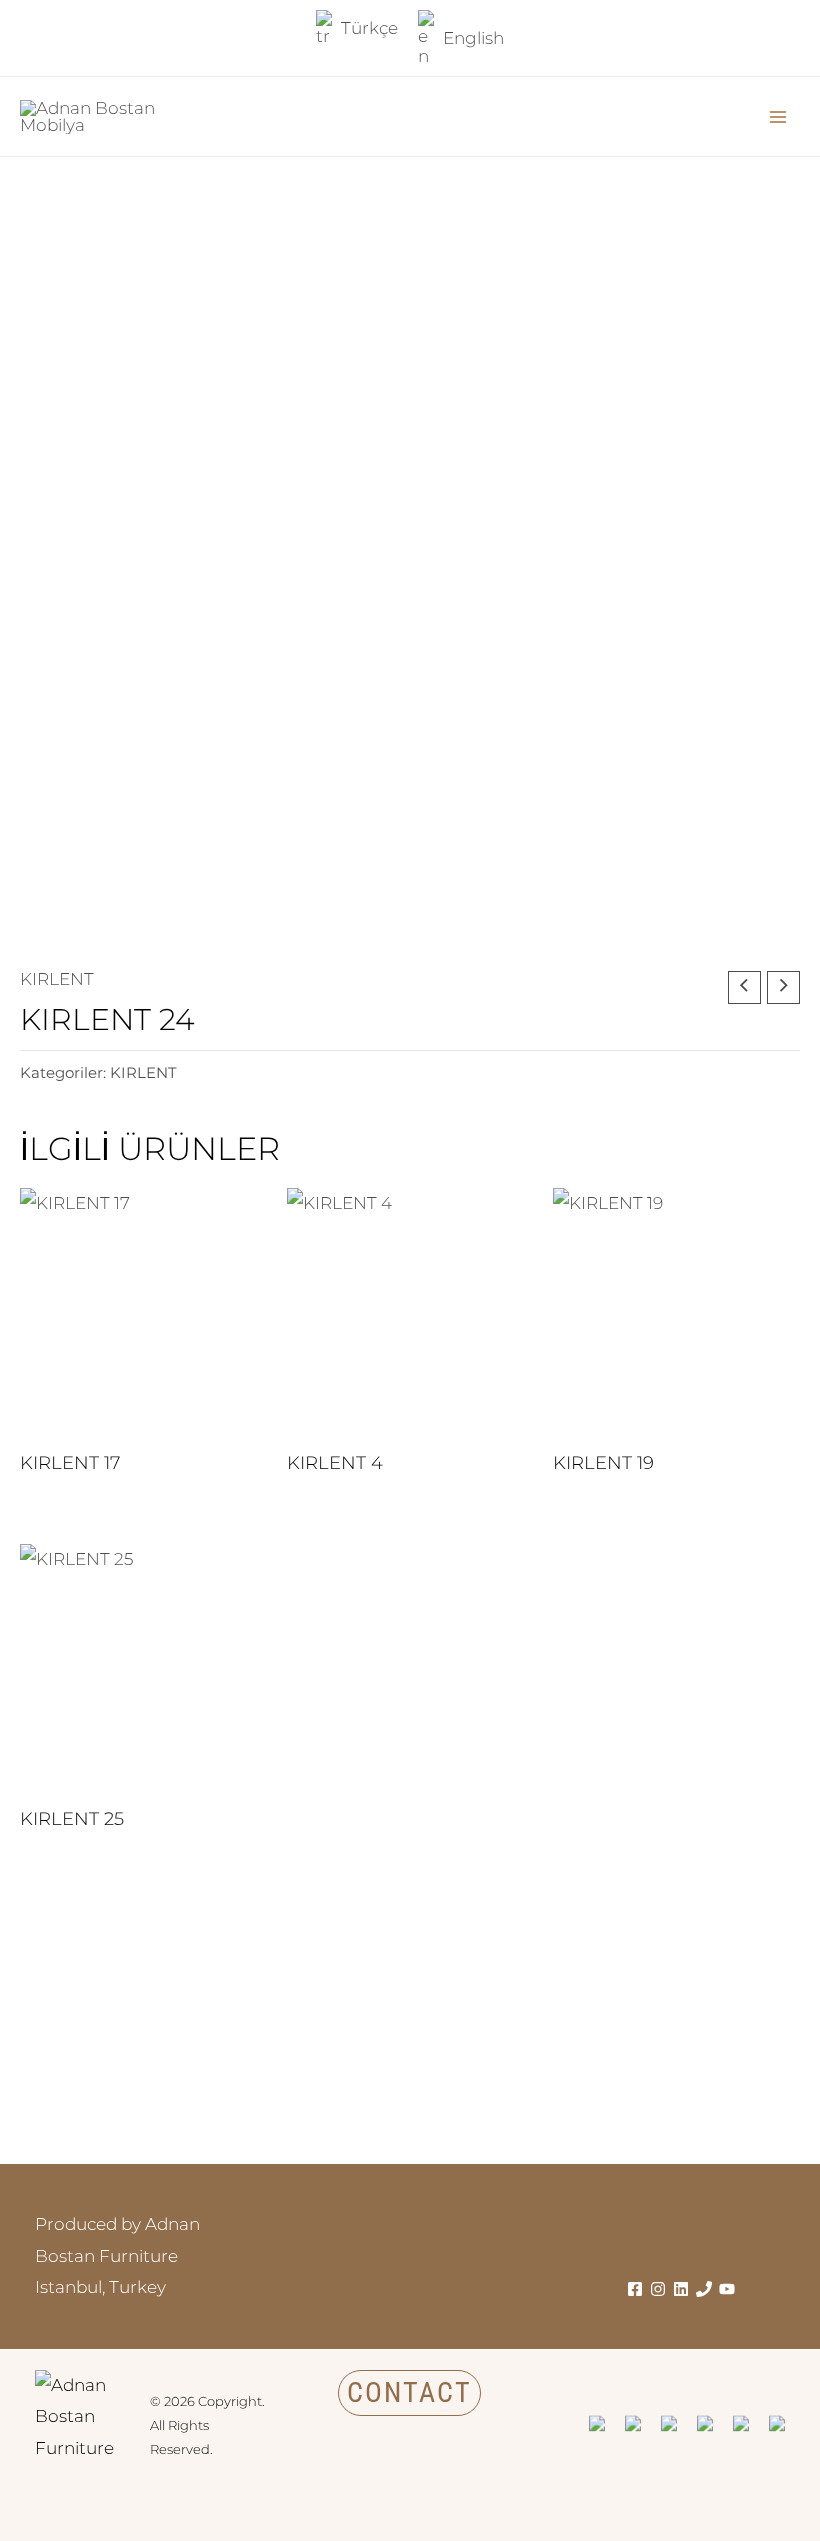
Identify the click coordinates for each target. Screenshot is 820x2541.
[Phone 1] (704, 2289)
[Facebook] (635, 2289)
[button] (409, 2393)
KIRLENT (57, 979)
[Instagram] (658, 2289)
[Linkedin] (681, 2289)
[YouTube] (727, 2289)
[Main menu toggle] (778, 117)
